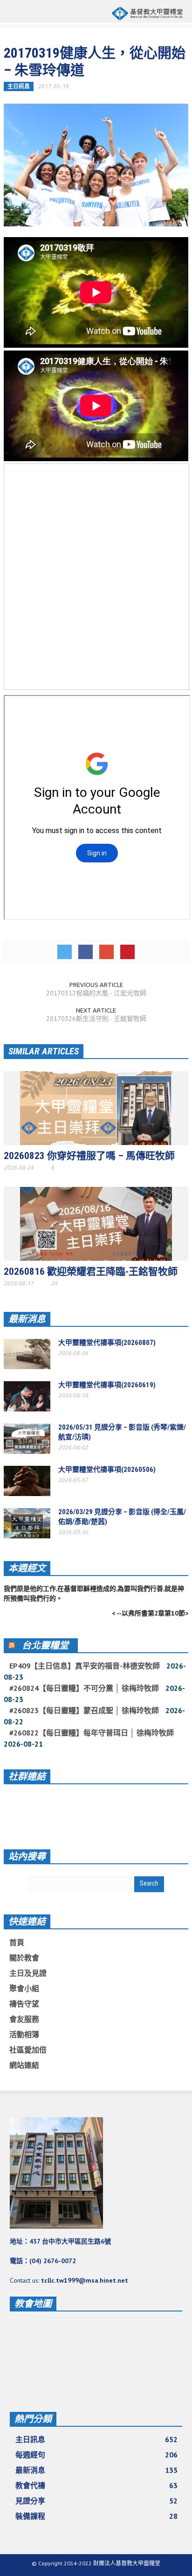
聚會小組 (24, 1988)
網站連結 (24, 2065)
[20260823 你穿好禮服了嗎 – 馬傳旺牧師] (96, 1107)
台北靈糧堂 (45, 1645)
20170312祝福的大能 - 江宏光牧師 (96, 993)
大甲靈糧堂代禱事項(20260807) (107, 1343)
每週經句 (96, 2455)
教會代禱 (96, 2485)
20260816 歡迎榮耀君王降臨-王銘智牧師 (91, 1271)
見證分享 (96, 2501)
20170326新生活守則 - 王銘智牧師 (96, 1019)
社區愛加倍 (28, 2050)
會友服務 (24, 2019)
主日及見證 (28, 1973)
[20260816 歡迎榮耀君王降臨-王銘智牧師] (96, 1223)
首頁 (17, 1942)
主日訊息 (19, 86)
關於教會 (24, 1958)
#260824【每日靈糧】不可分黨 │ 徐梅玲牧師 (84, 1688)
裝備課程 (96, 2516)
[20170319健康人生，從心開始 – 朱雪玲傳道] (96, 165)
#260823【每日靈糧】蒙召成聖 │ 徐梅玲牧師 (84, 1710)
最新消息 (27, 1319)
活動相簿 (24, 2034)
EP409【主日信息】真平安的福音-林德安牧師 (85, 1666)
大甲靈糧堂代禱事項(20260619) (107, 1385)
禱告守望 (24, 2004)
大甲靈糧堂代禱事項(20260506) (107, 1470)
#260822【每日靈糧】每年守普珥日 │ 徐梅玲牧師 (92, 1733)
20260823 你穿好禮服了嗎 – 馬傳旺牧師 (89, 1156)
